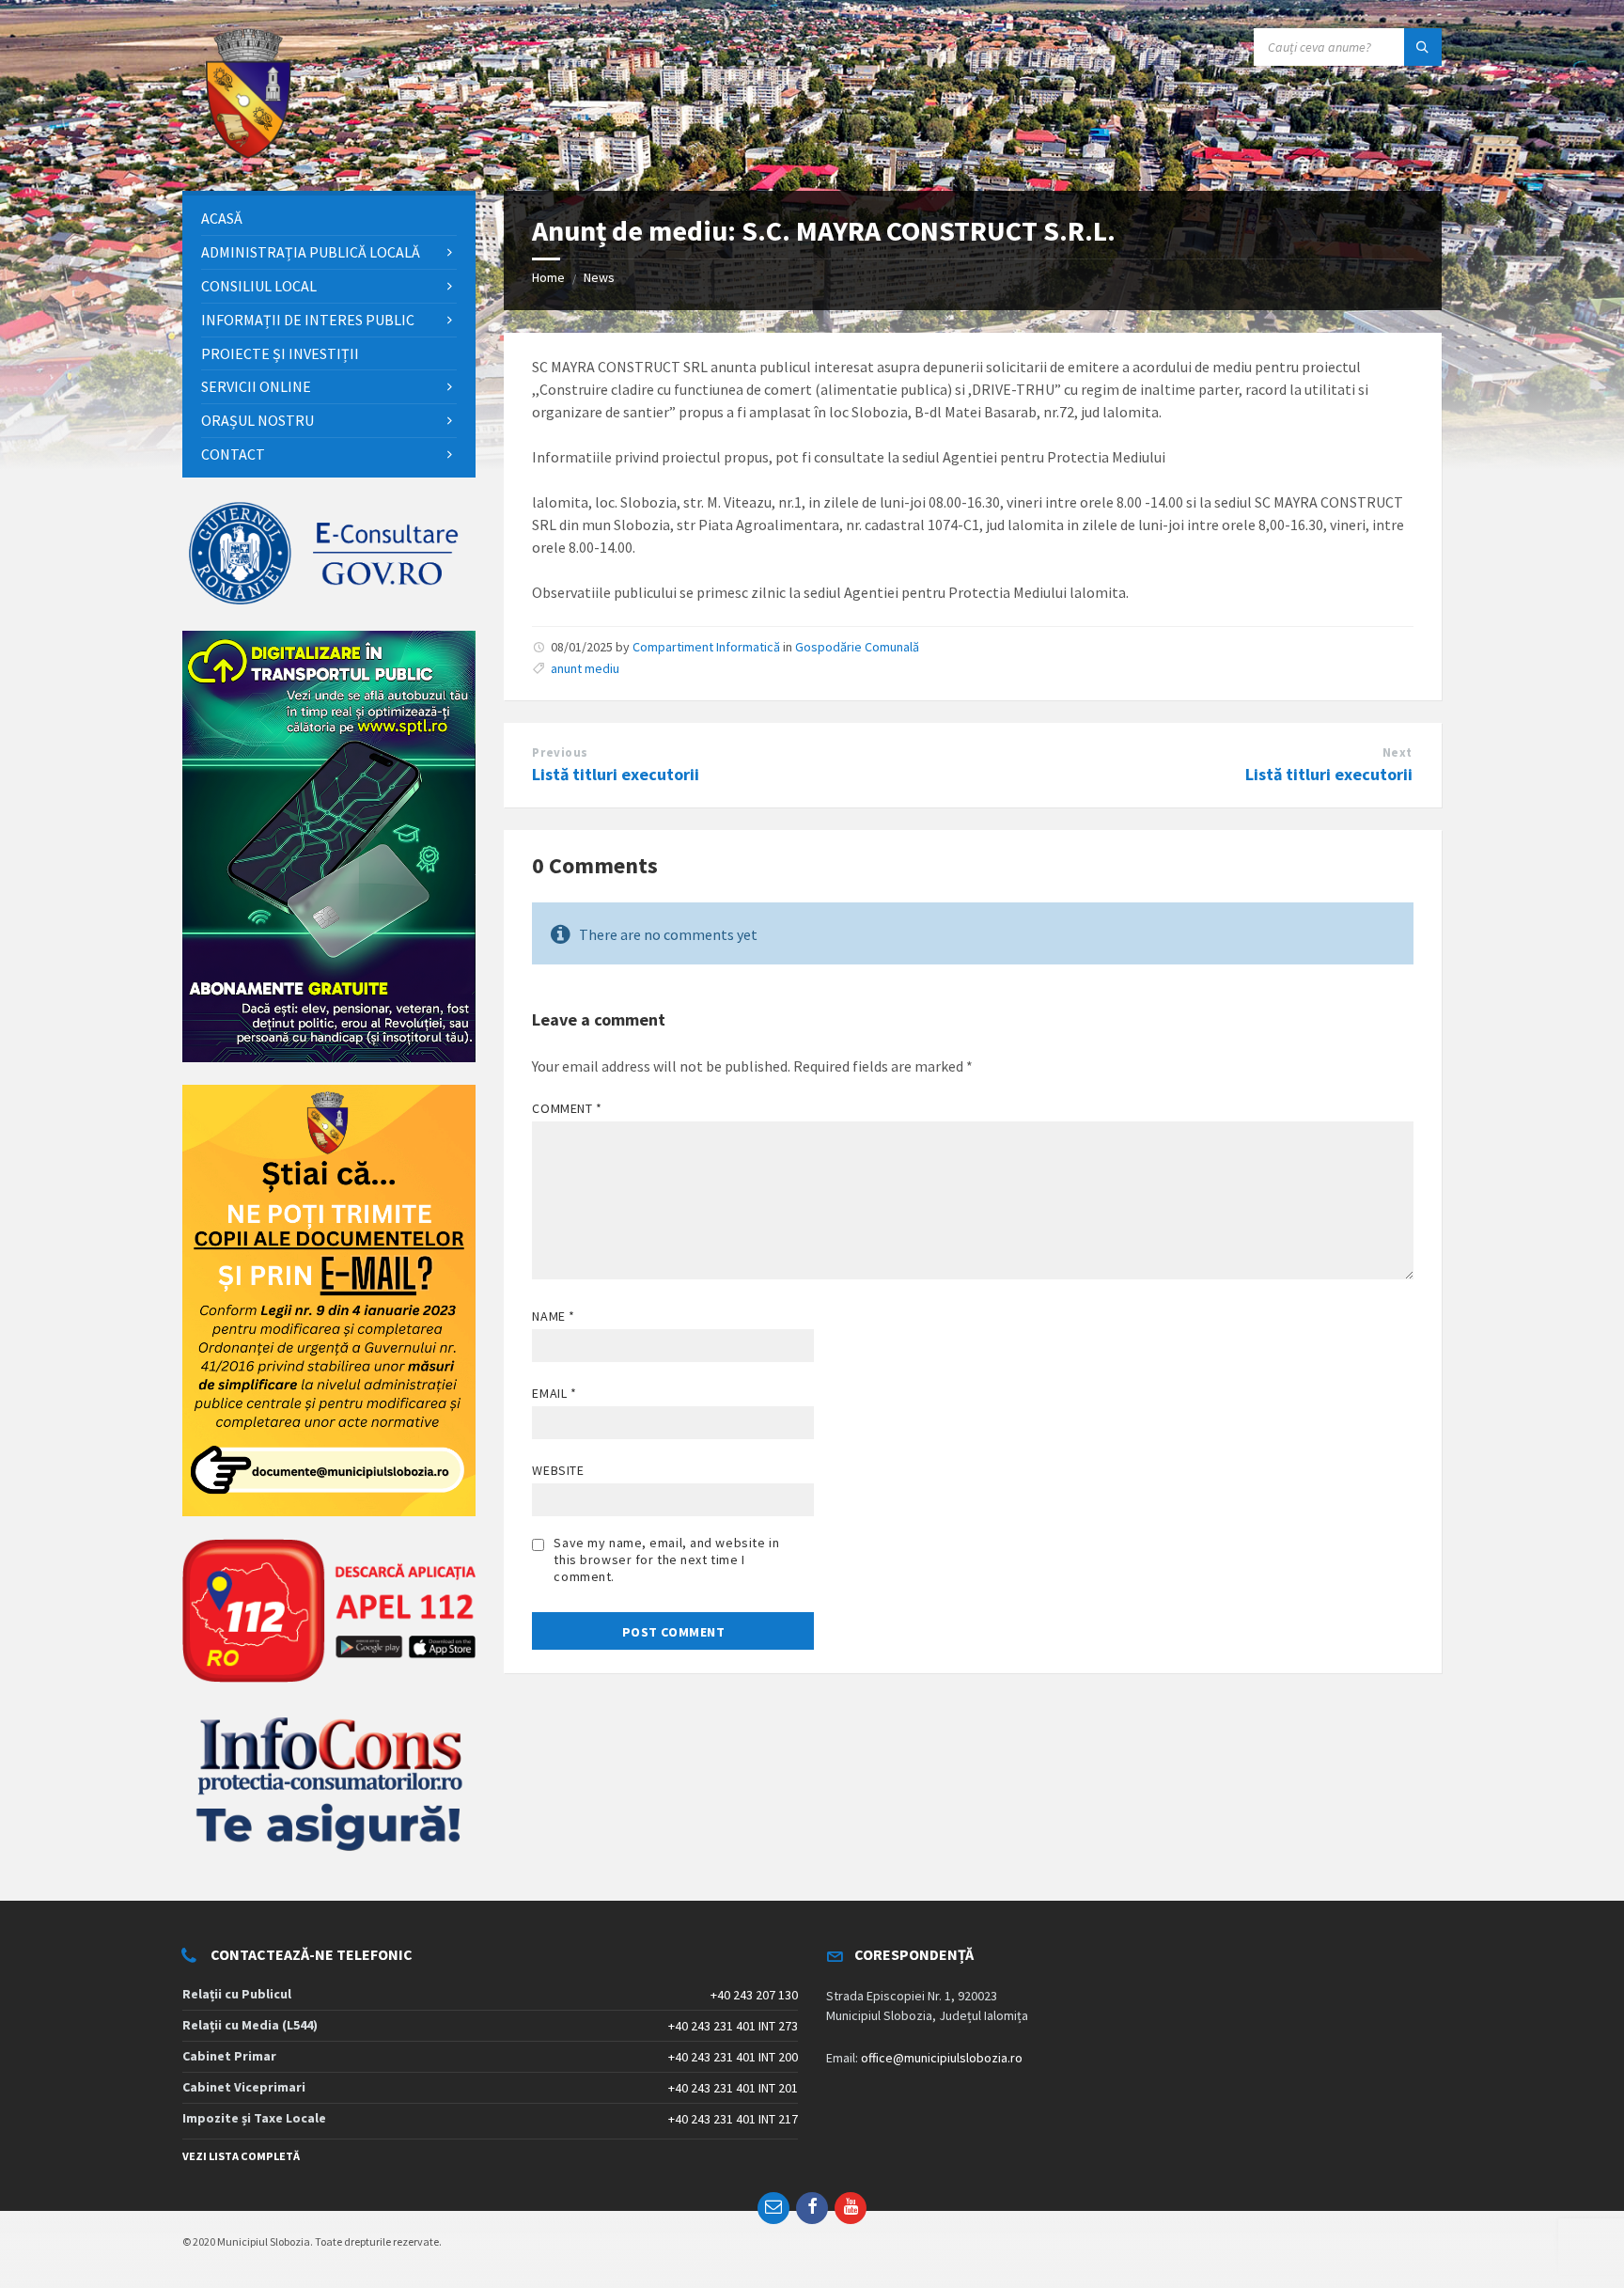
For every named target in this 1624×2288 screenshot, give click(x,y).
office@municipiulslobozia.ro (942, 2058)
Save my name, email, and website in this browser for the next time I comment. (666, 1559)
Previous (560, 752)
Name (553, 1316)
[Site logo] (248, 154)
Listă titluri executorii (616, 774)
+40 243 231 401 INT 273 (733, 2026)
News (599, 277)
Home (548, 277)
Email (554, 1393)
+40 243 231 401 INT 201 (733, 2088)
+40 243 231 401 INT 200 (733, 2057)
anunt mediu (585, 668)
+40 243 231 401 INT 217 (733, 2119)
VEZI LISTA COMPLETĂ (241, 2156)
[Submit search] (1423, 47)
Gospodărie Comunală (857, 647)
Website (558, 1470)
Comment (567, 1108)
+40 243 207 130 (754, 1995)
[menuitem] (329, 219)
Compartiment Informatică (706, 647)
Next (1398, 752)
